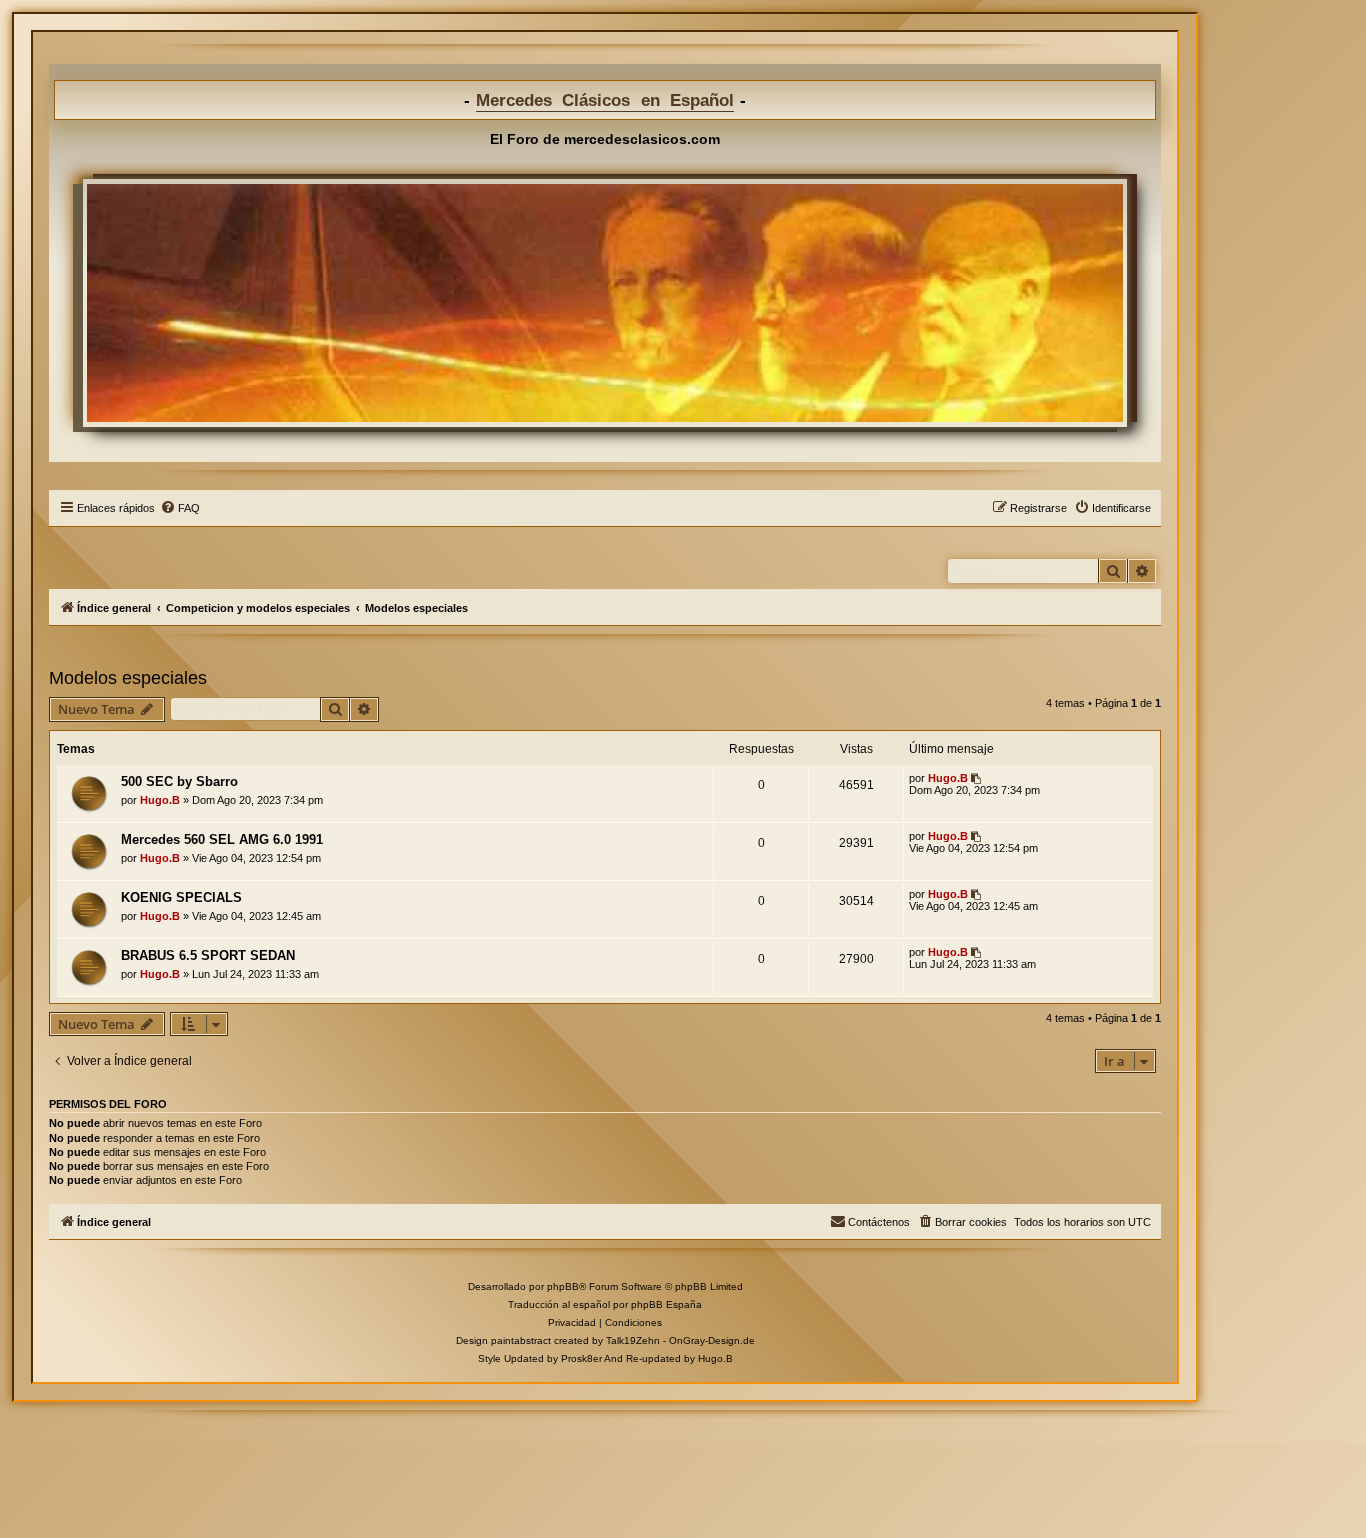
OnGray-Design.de (712, 1340)
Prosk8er (581, 1358)
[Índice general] (605, 303)
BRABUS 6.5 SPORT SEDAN (208, 955)
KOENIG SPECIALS (181, 897)
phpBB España (666, 1304)
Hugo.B (160, 800)
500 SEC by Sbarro (179, 781)
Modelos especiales (128, 678)
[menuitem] (180, 508)
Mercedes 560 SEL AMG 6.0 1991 (222, 839)
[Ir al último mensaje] (977, 778)
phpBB (563, 1286)
